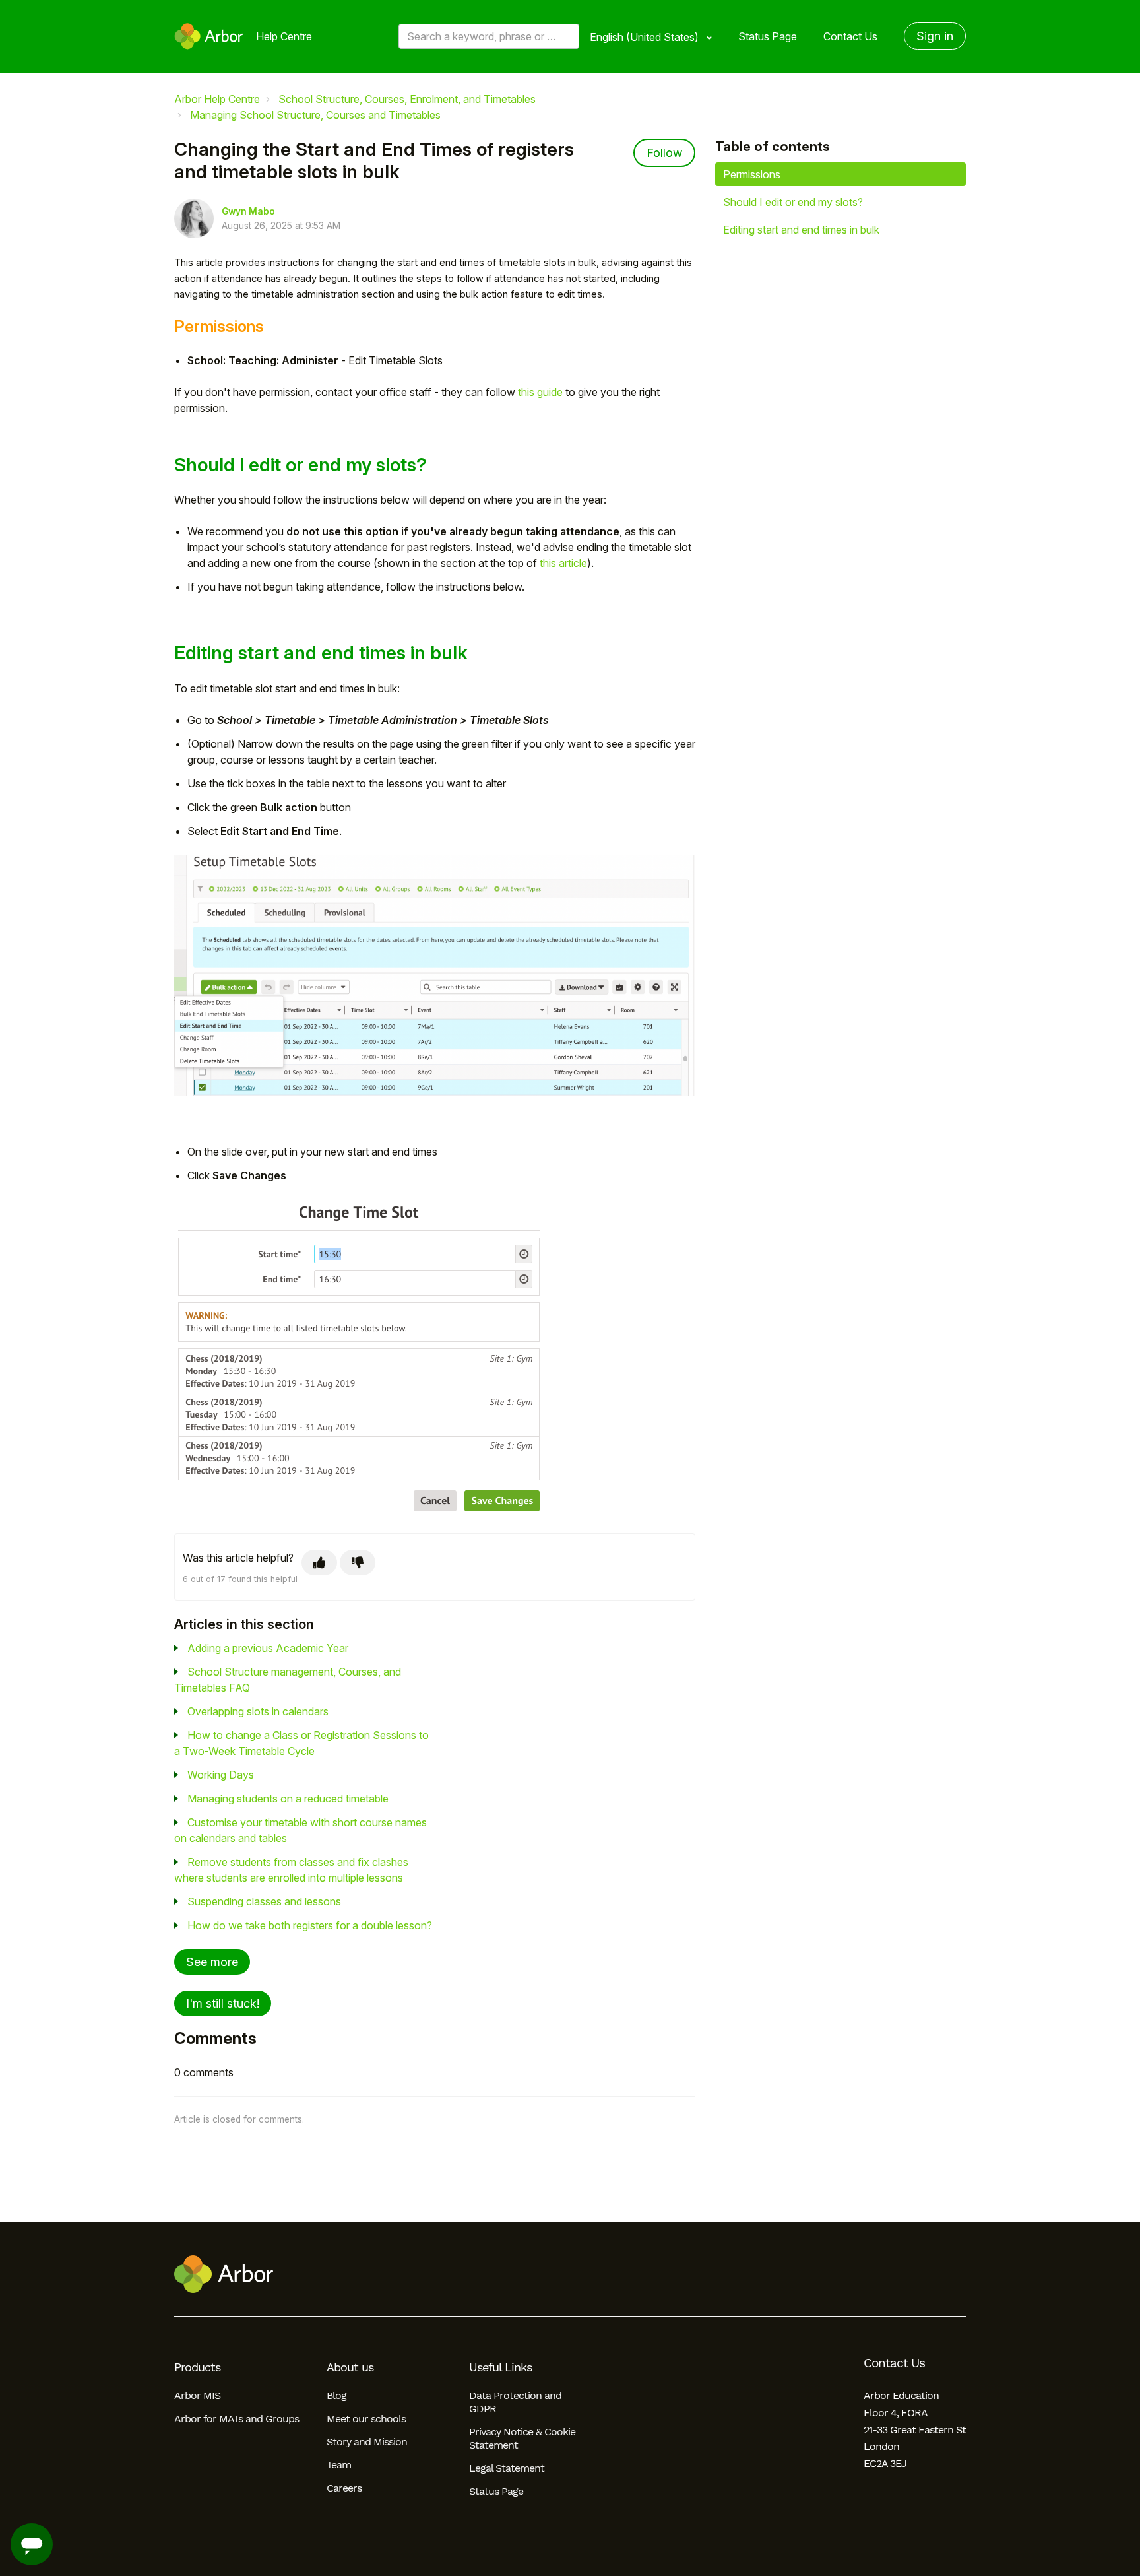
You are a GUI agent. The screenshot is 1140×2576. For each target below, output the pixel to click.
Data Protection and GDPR (515, 2402)
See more (212, 1962)
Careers (344, 2488)
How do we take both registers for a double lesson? (310, 1925)
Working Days (221, 1775)
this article (563, 563)
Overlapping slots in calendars (258, 1711)
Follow (664, 153)
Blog (336, 2395)
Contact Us (850, 36)
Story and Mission (367, 2442)
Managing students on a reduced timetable (288, 1799)
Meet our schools (366, 2419)
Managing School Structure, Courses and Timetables (315, 115)
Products (197, 2367)
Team (339, 2465)
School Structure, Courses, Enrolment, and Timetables (407, 99)
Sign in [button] (935, 36)
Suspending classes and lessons (264, 1901)
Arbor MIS (197, 2395)
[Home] (209, 36)
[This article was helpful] (319, 1563)
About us (350, 2367)
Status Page (768, 36)
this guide (540, 392)
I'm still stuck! (223, 2003)
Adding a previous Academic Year (268, 1648)
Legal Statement (507, 2468)
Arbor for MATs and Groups (237, 2419)
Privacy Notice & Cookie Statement (522, 2438)
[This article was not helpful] (358, 1563)
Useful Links (500, 2367)
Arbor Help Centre (217, 99)
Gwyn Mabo (248, 211)
